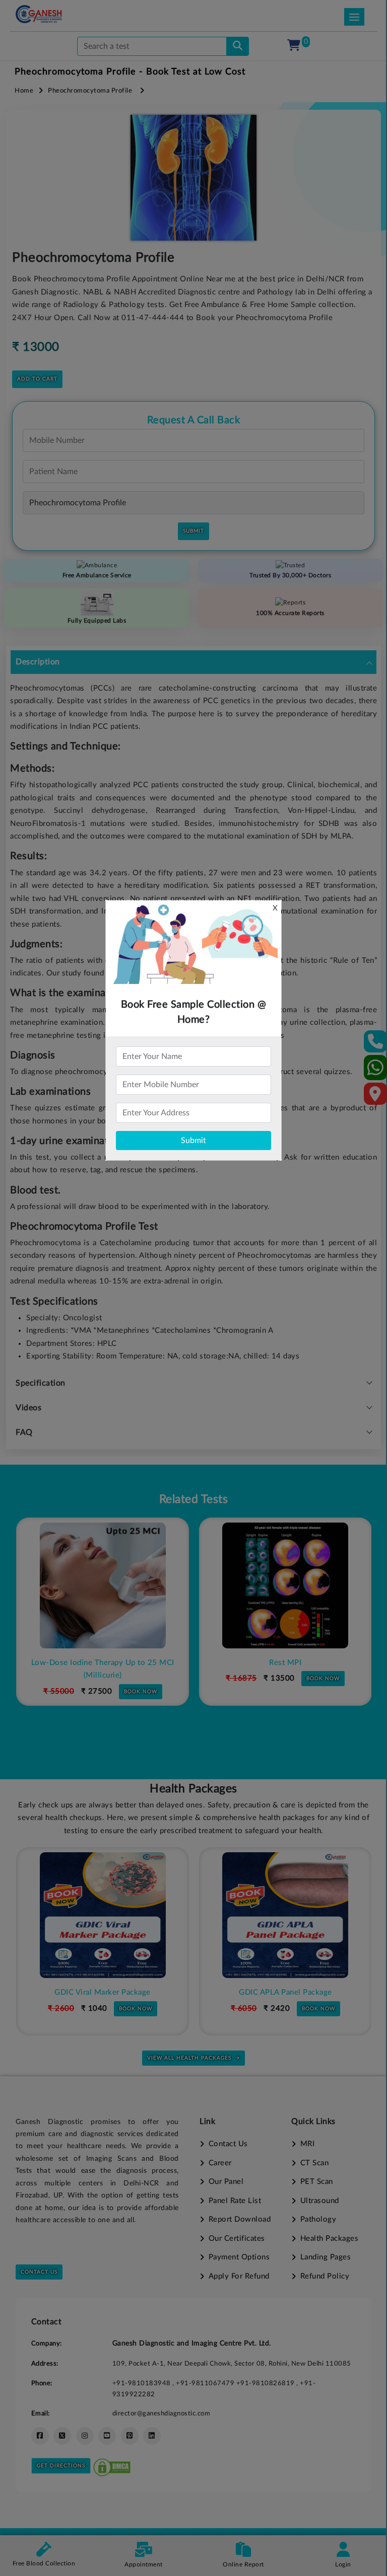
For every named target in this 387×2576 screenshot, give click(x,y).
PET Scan (317, 2182)
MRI (307, 2144)
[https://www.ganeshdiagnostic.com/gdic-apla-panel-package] (102, 1915)
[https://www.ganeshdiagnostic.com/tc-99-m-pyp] (285, 1585)
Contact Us (39, 2272)
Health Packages (329, 2239)
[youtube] (107, 2436)
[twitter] (62, 2436)
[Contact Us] (376, 1045)
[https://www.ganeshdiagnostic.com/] (39, 14)
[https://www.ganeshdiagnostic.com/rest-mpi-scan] (102, 1585)
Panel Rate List (235, 2201)
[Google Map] (375, 1097)
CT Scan (314, 2163)
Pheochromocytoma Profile (90, 91)
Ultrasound (320, 2201)
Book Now (140, 1679)
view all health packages (189, 2058)
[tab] (193, 662)
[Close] (333, 61)
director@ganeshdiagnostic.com (162, 2413)
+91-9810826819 (267, 2383)
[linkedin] (152, 2436)
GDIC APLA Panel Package (103, 1992)
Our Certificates (237, 2239)
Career (220, 2163)
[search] (238, 46)
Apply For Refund (239, 2276)
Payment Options (239, 2257)
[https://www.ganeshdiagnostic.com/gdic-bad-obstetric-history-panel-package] (285, 1915)
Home (24, 91)
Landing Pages (326, 2257)
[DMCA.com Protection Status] (112, 2466)
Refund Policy (325, 2276)
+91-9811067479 (206, 2383)
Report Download (240, 2219)
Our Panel (226, 2182)
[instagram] (85, 2436)
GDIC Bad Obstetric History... (285, 1992)
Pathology (318, 2219)
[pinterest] (130, 2436)
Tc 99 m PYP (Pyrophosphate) (285, 1663)
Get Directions (61, 2466)
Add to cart (37, 379)
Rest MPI (102, 1663)
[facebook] (40, 2436)
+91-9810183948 (143, 2383)
